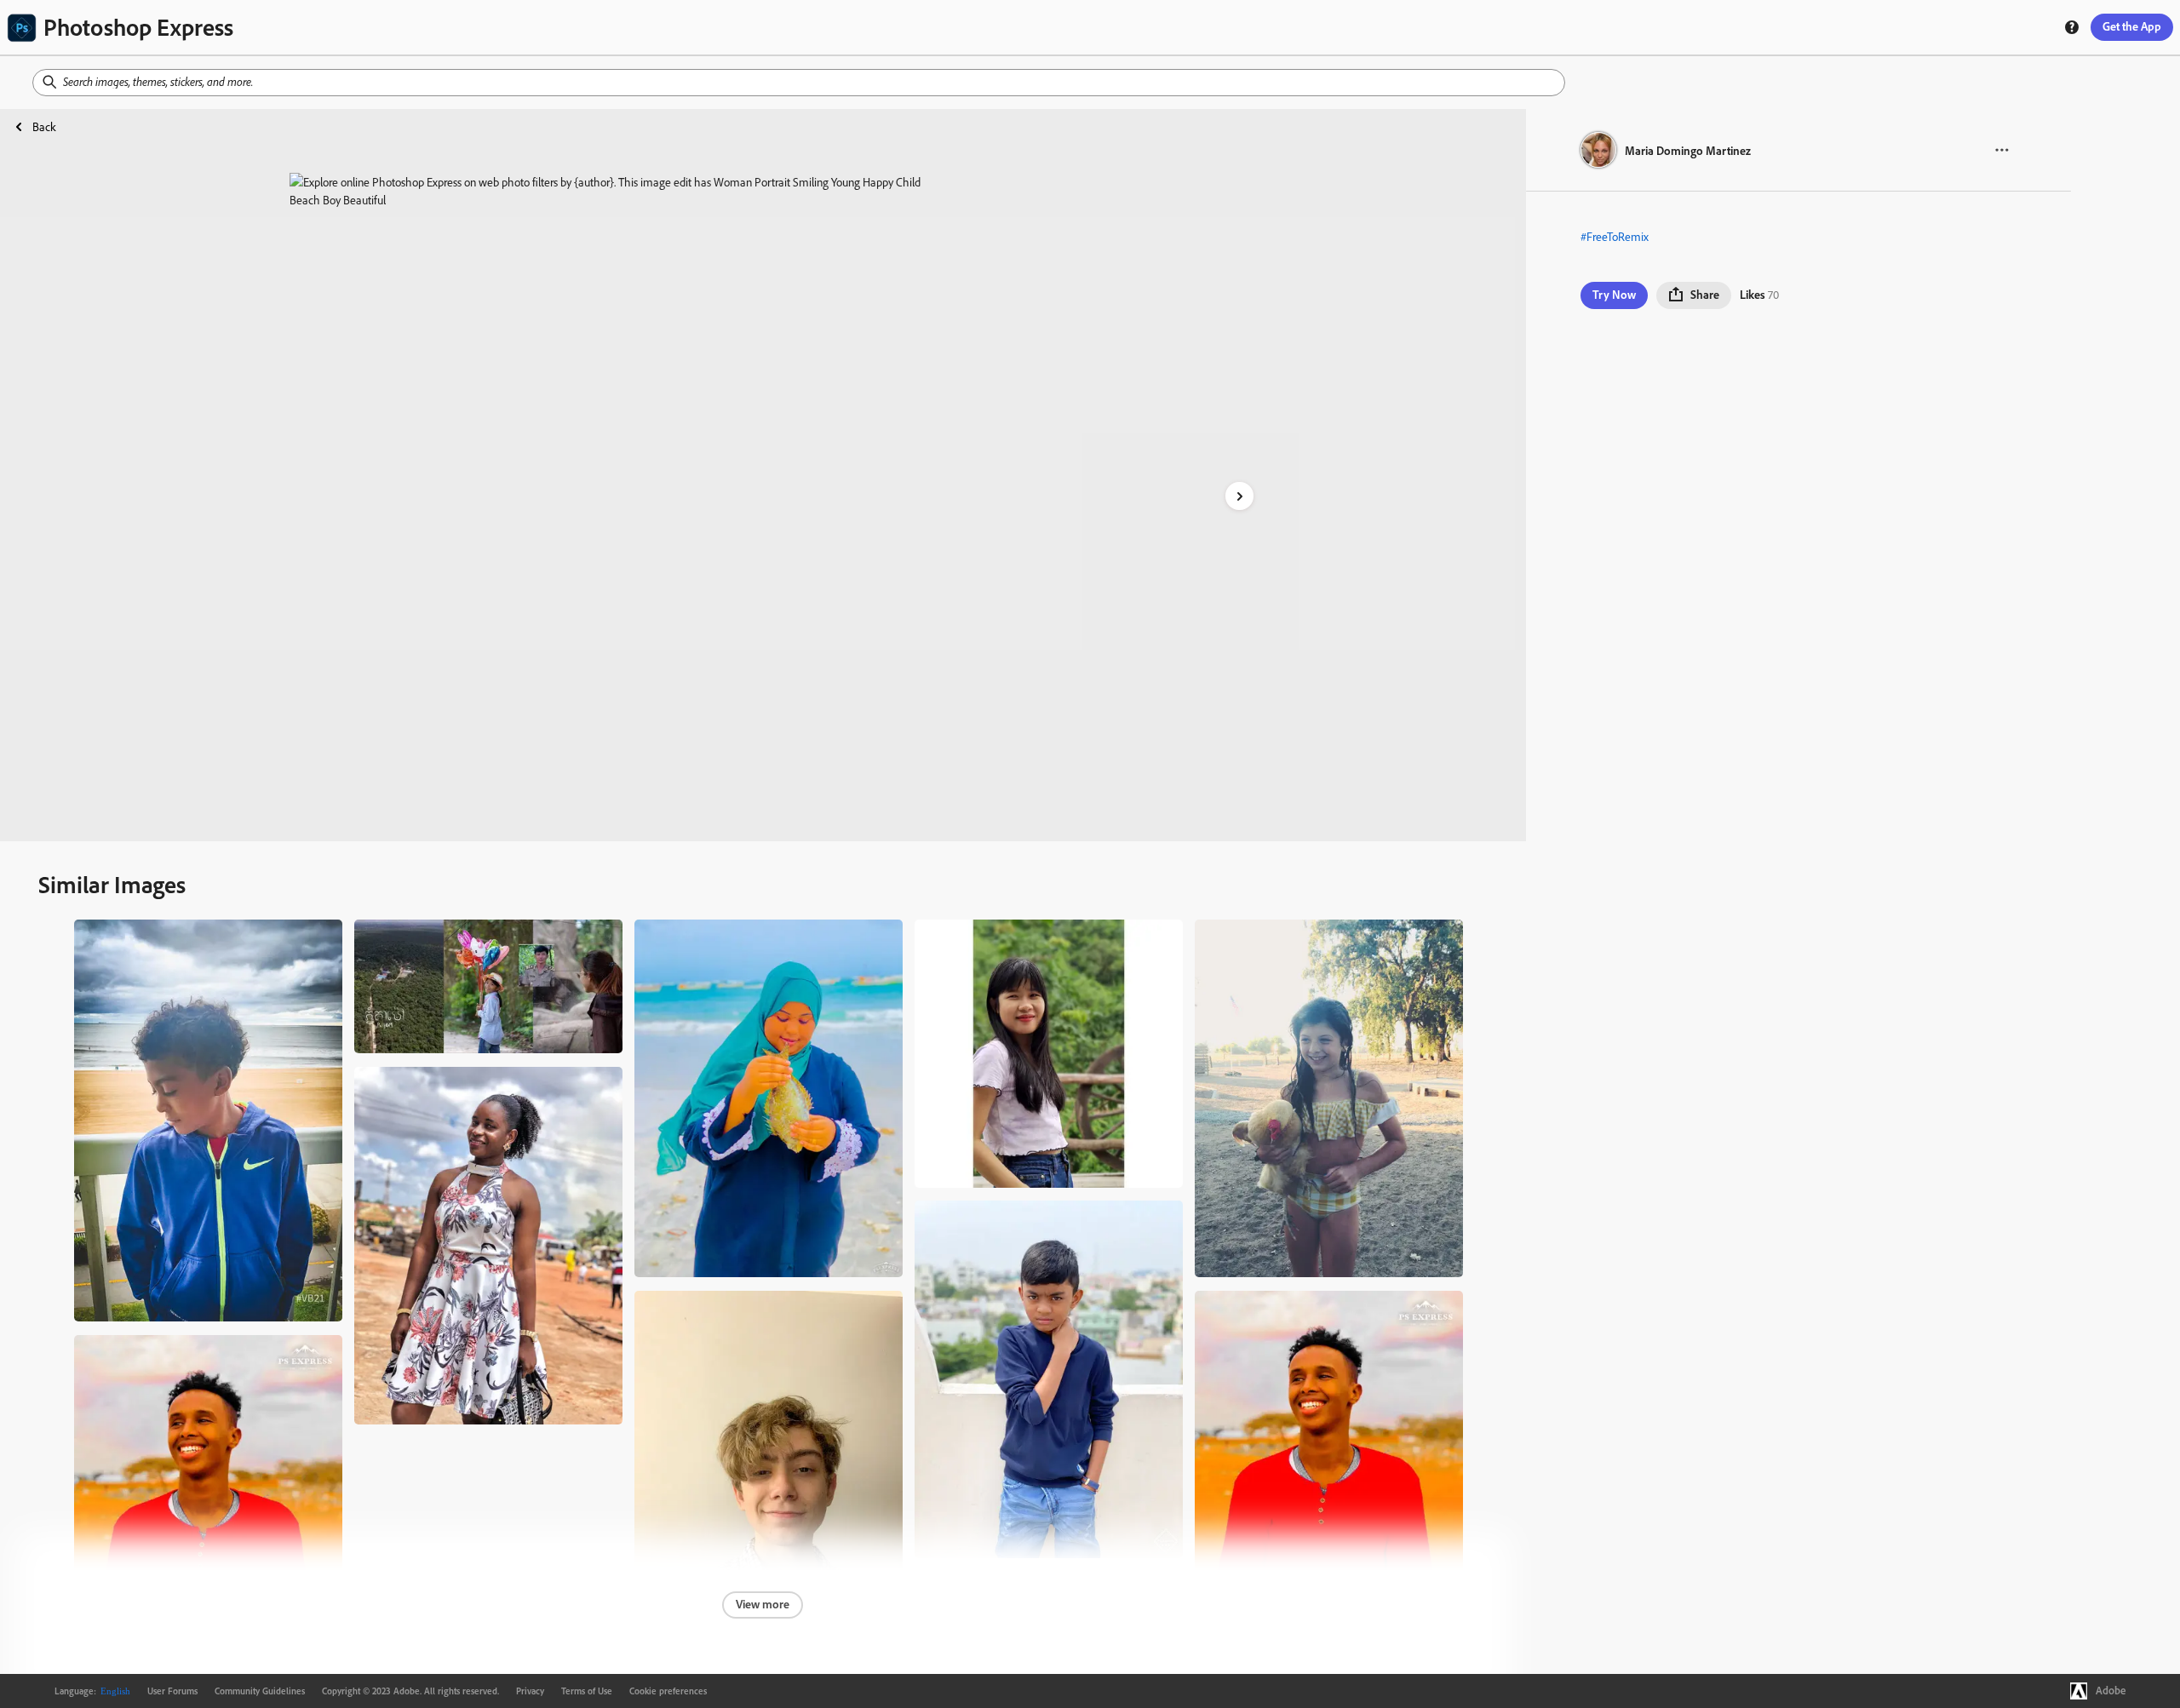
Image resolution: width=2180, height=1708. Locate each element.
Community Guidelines (260, 1691)
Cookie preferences (668, 1691)
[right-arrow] (1239, 496)
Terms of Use (587, 1691)
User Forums (172, 1691)
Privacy (530, 1691)
